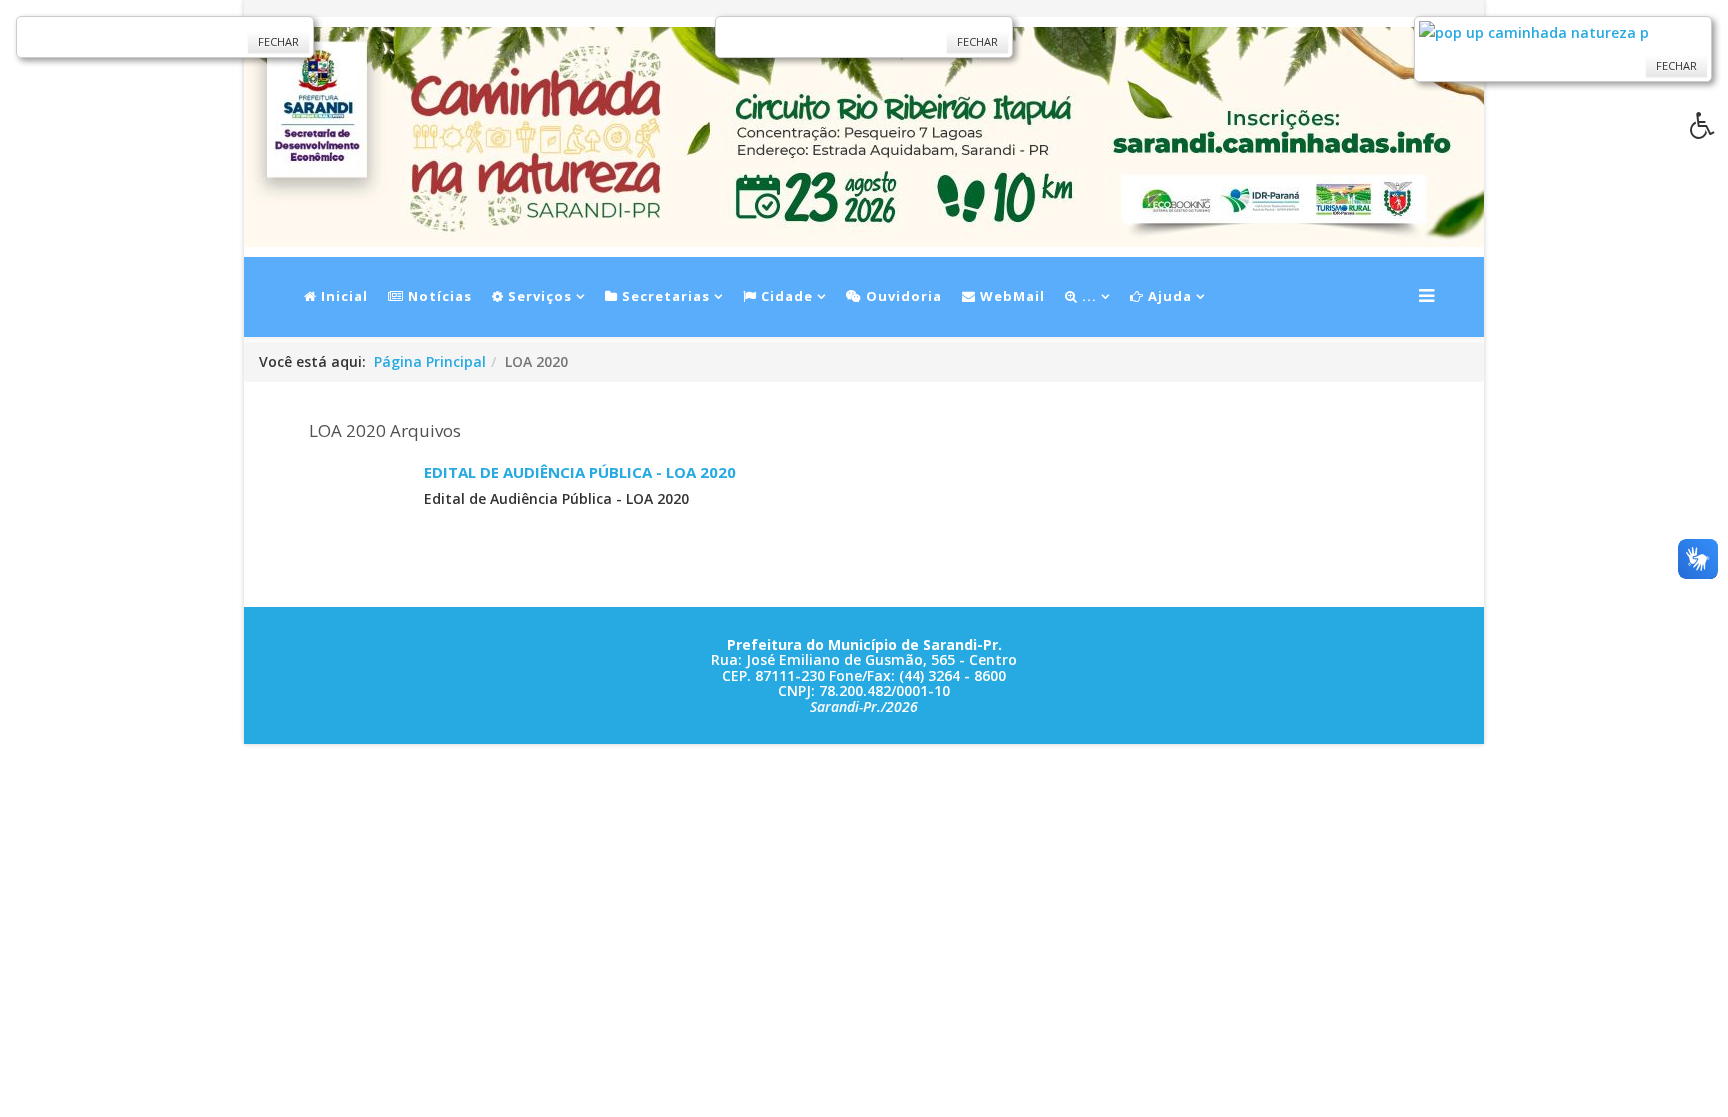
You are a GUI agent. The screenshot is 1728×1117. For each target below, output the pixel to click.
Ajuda (1168, 296)
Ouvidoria (902, 296)
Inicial (342, 296)
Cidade (785, 296)
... (1087, 296)
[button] (1709, 131)
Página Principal (430, 361)
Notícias (438, 296)
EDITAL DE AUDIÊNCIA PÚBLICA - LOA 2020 (580, 472)
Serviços (538, 296)
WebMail (1010, 296)
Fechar (278, 41)
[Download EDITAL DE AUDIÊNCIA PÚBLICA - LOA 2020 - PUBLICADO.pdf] (359, 512)
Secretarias (664, 296)
